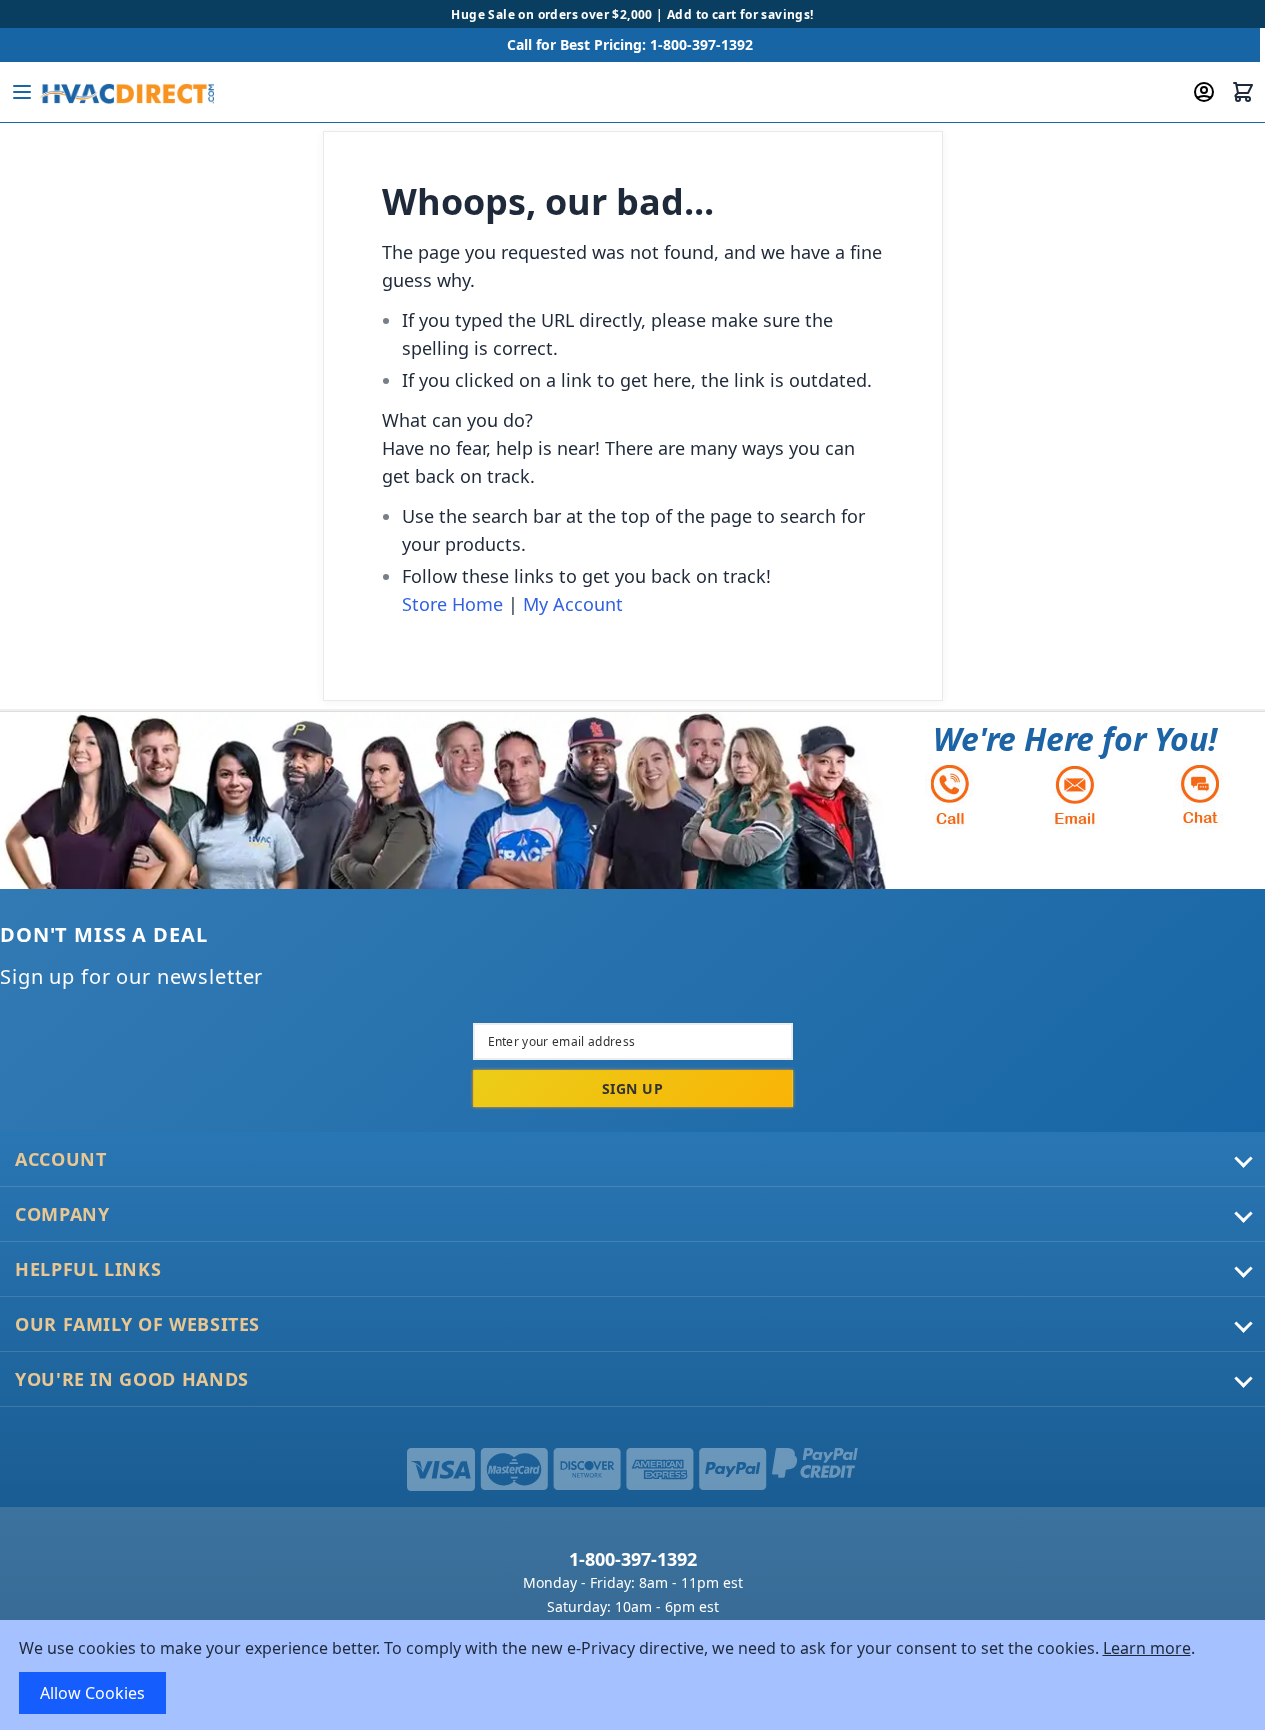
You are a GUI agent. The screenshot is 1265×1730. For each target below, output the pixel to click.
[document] (633, 1675)
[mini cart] (1243, 92)
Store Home (452, 604)
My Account (573, 604)
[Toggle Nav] (22, 92)
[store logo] (126, 92)
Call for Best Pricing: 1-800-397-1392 (630, 44)
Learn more (1147, 1648)
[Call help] (950, 794)
